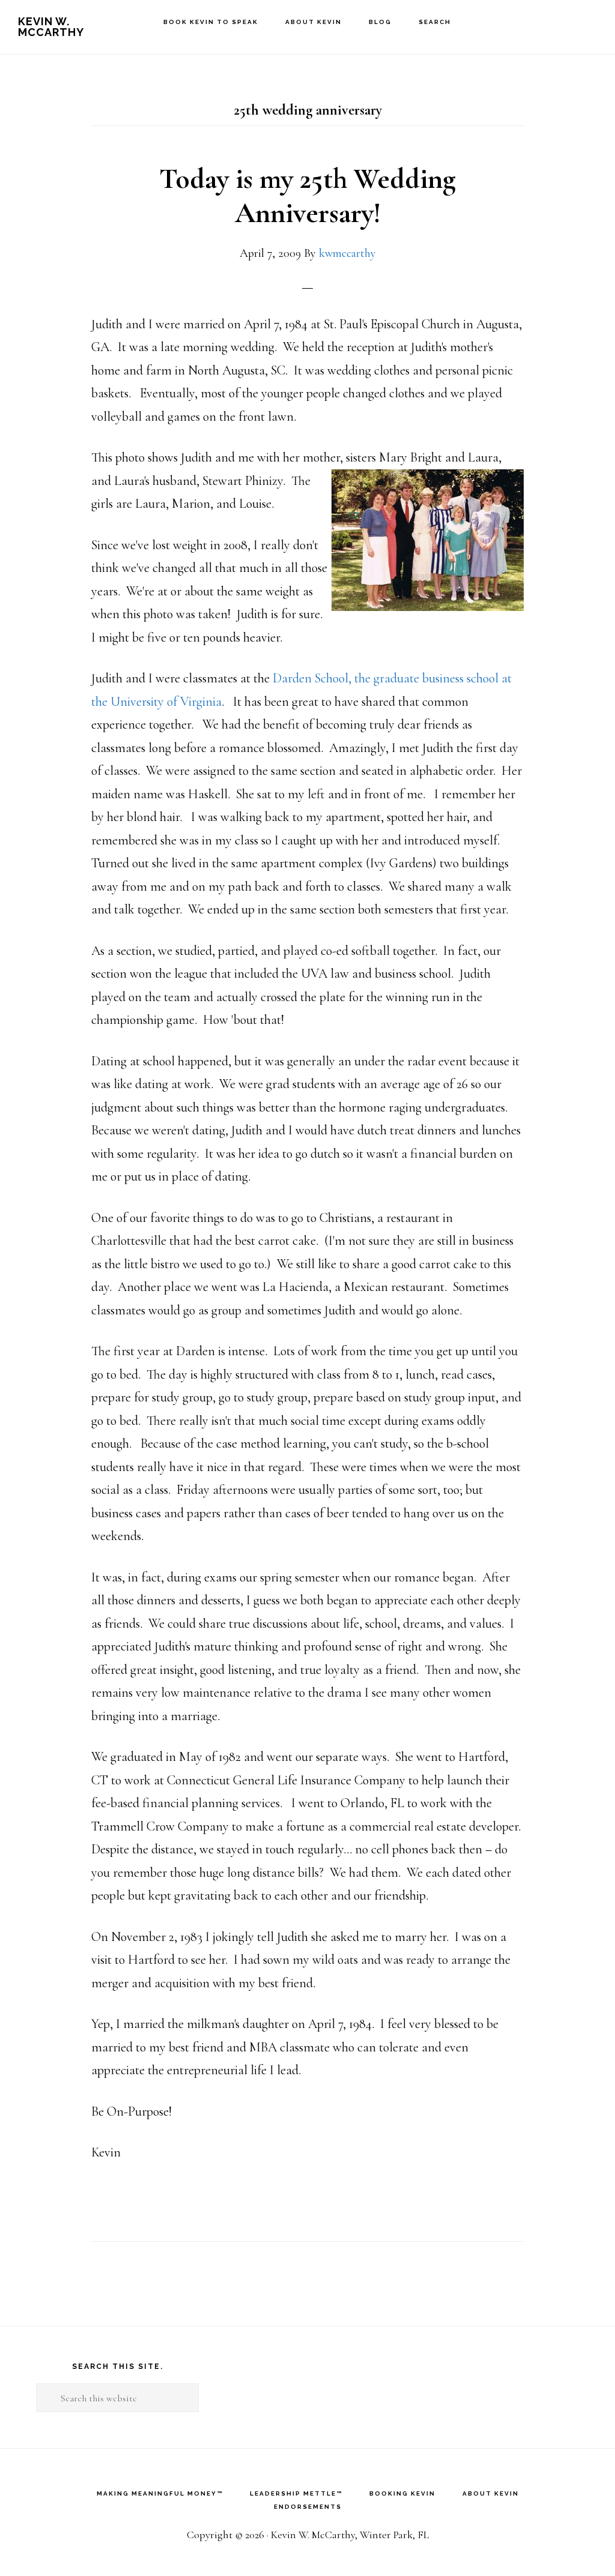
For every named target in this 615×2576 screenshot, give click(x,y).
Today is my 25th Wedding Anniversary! (307, 196)
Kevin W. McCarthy (51, 27)
